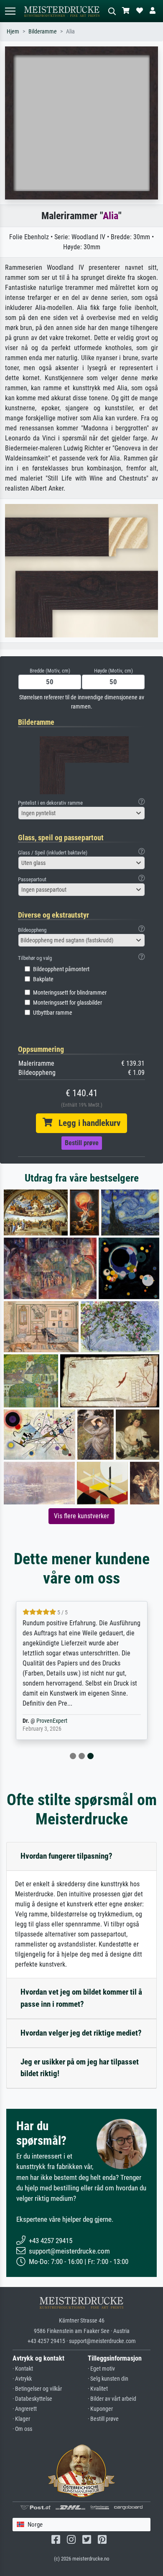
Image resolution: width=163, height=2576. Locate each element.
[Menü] (10, 11)
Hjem (13, 32)
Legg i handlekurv (86, 1123)
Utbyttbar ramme (53, 1013)
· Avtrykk (22, 2379)
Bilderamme (43, 32)
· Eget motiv (101, 2369)
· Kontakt (23, 2369)
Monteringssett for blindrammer (70, 993)
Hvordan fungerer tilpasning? (66, 1856)
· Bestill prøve (103, 2419)
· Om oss (22, 2429)
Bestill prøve (82, 1143)
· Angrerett (25, 2409)
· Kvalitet (98, 2389)
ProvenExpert (52, 1721)
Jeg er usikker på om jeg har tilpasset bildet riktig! (80, 2068)
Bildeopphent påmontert (61, 969)
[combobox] (81, 813)
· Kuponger (100, 2409)
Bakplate (43, 979)
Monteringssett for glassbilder (67, 1003)
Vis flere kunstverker (81, 1516)
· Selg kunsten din (108, 2379)
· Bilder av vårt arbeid (112, 2399)
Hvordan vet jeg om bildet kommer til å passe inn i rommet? (81, 1998)
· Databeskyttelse (32, 2399)
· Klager (21, 2419)
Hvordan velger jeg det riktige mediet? (81, 2033)
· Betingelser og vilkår (37, 2389)
